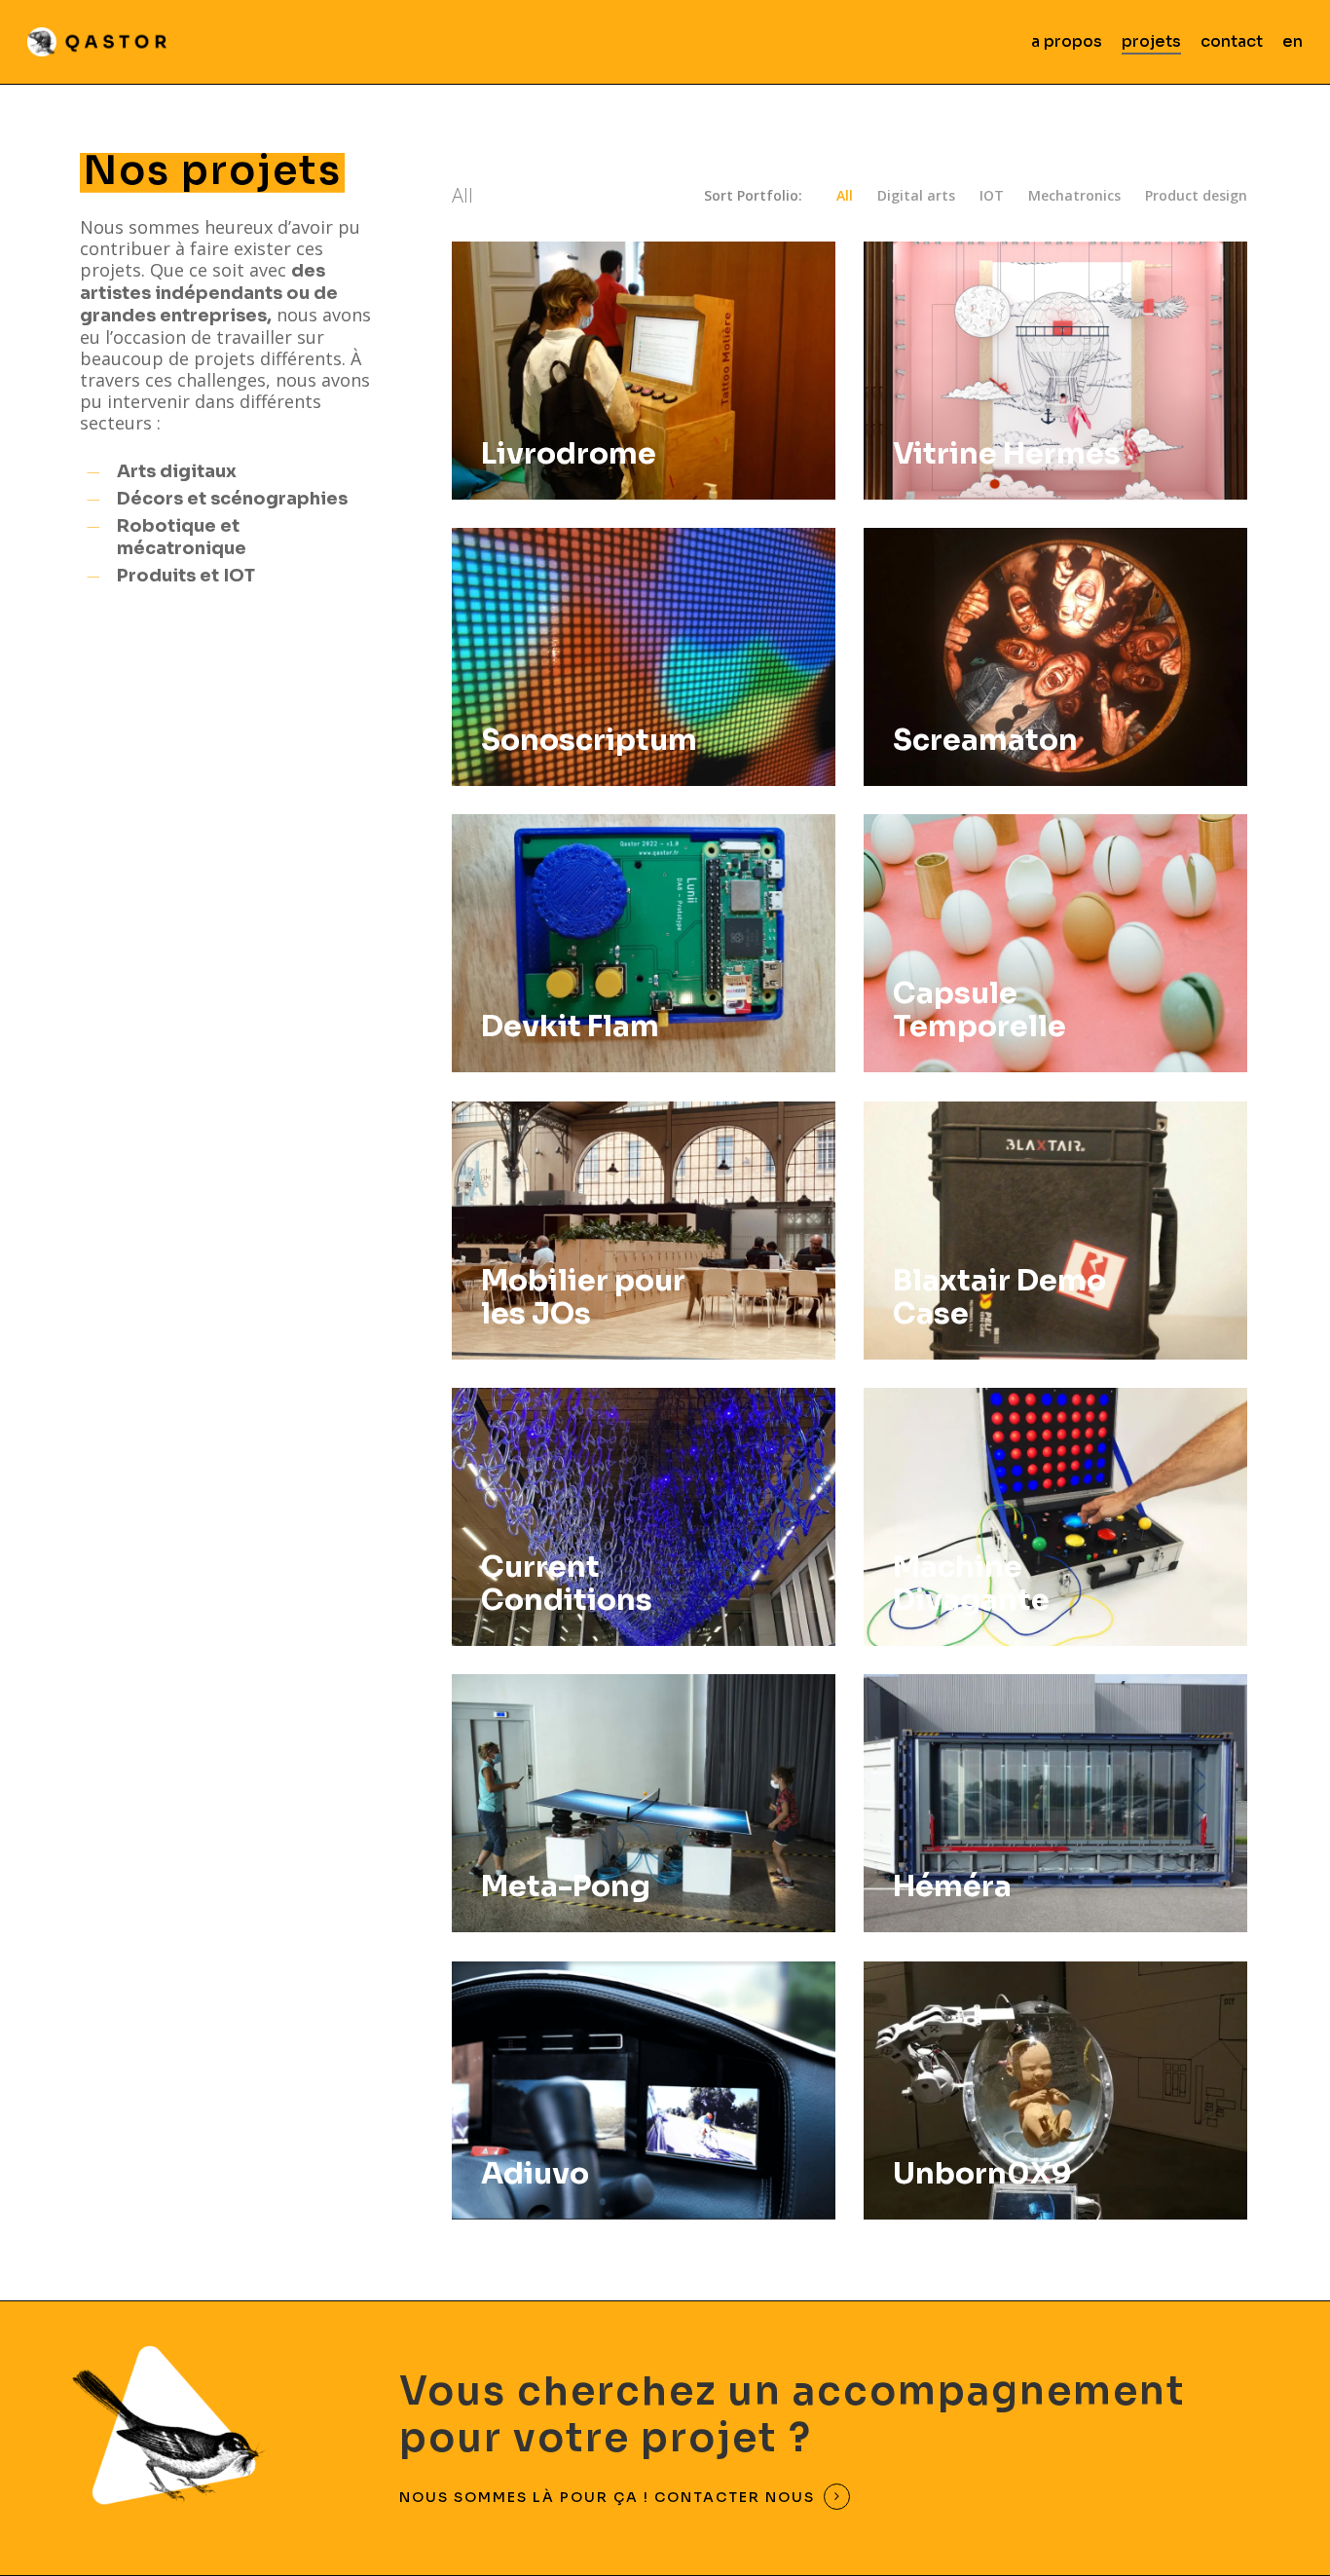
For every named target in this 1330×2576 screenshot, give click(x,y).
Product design (1196, 196)
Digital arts (916, 196)
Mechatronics (1074, 196)
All (845, 196)
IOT (992, 196)
